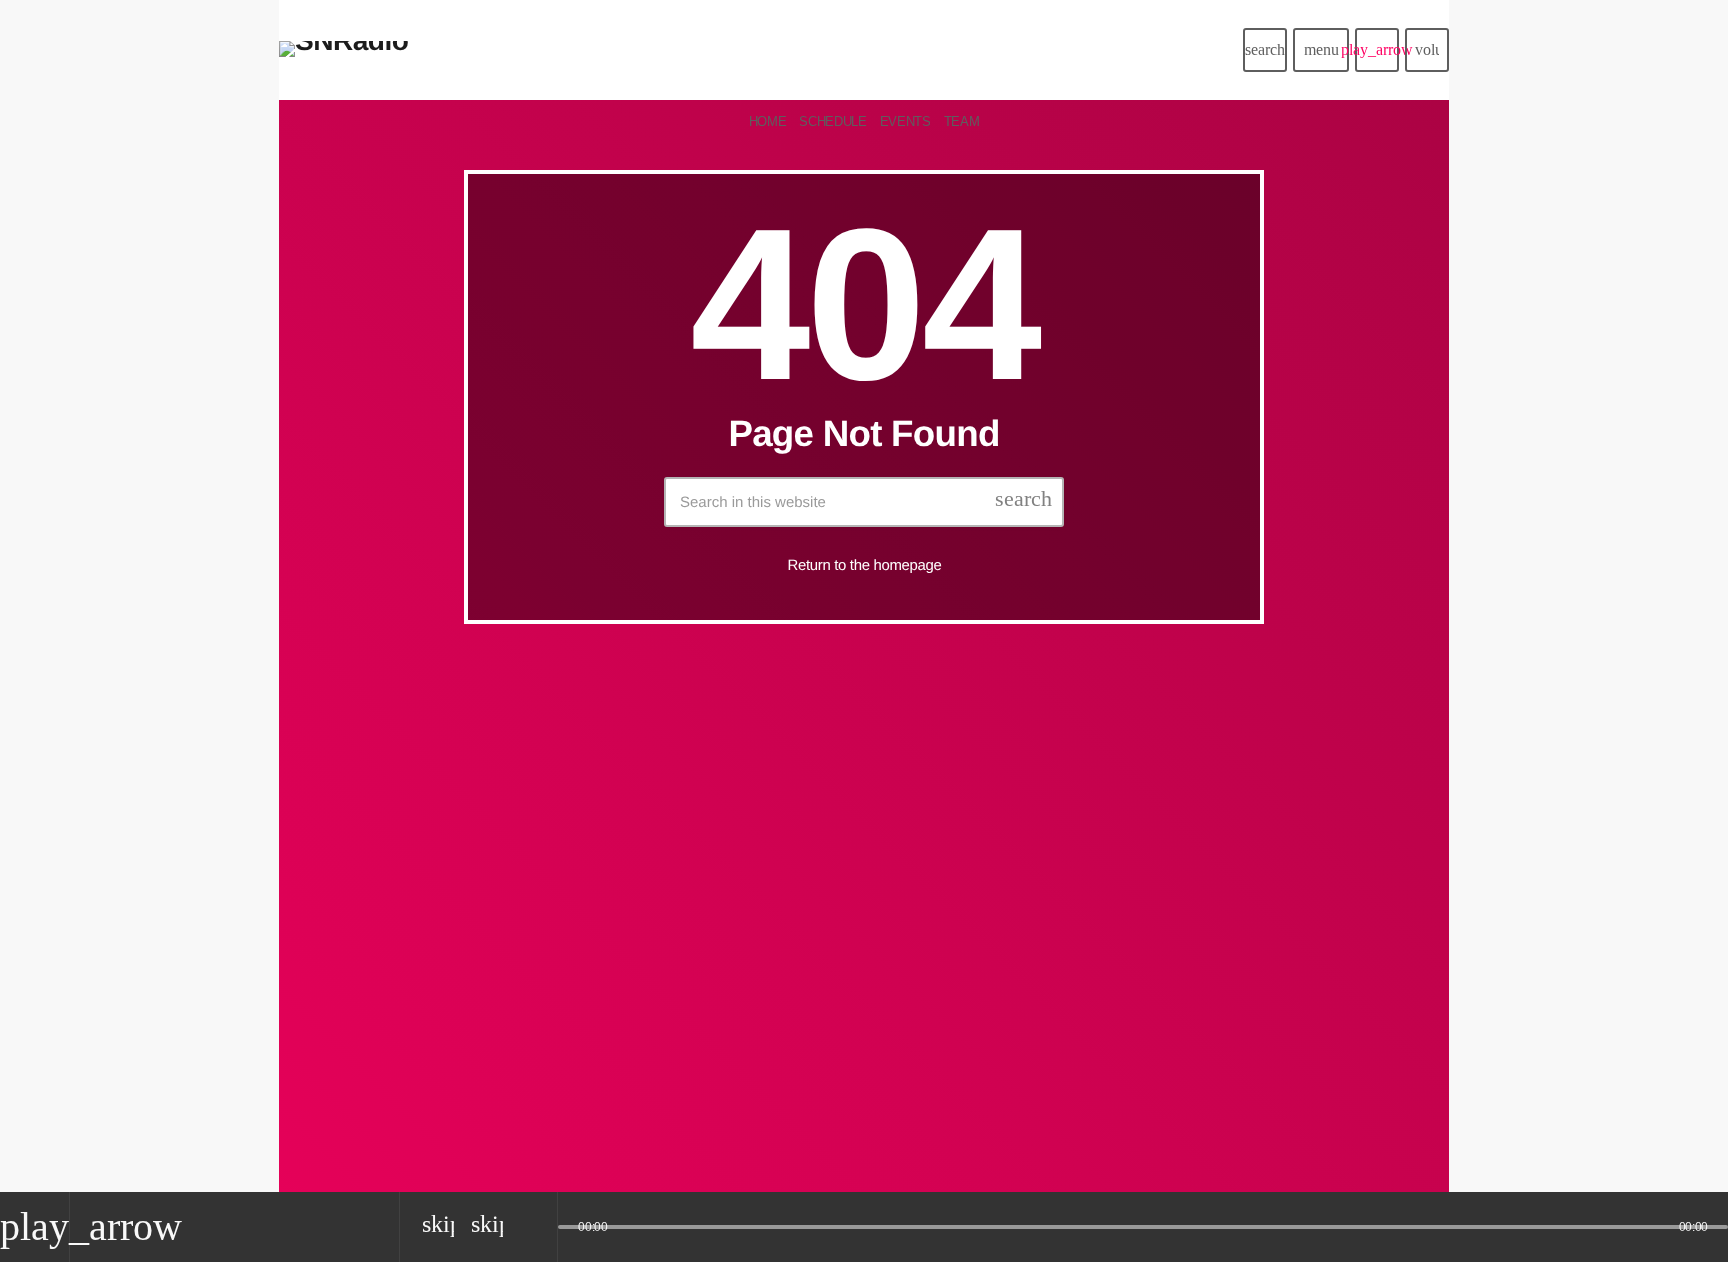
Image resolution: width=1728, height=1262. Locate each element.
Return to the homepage (865, 565)
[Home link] (343, 50)
